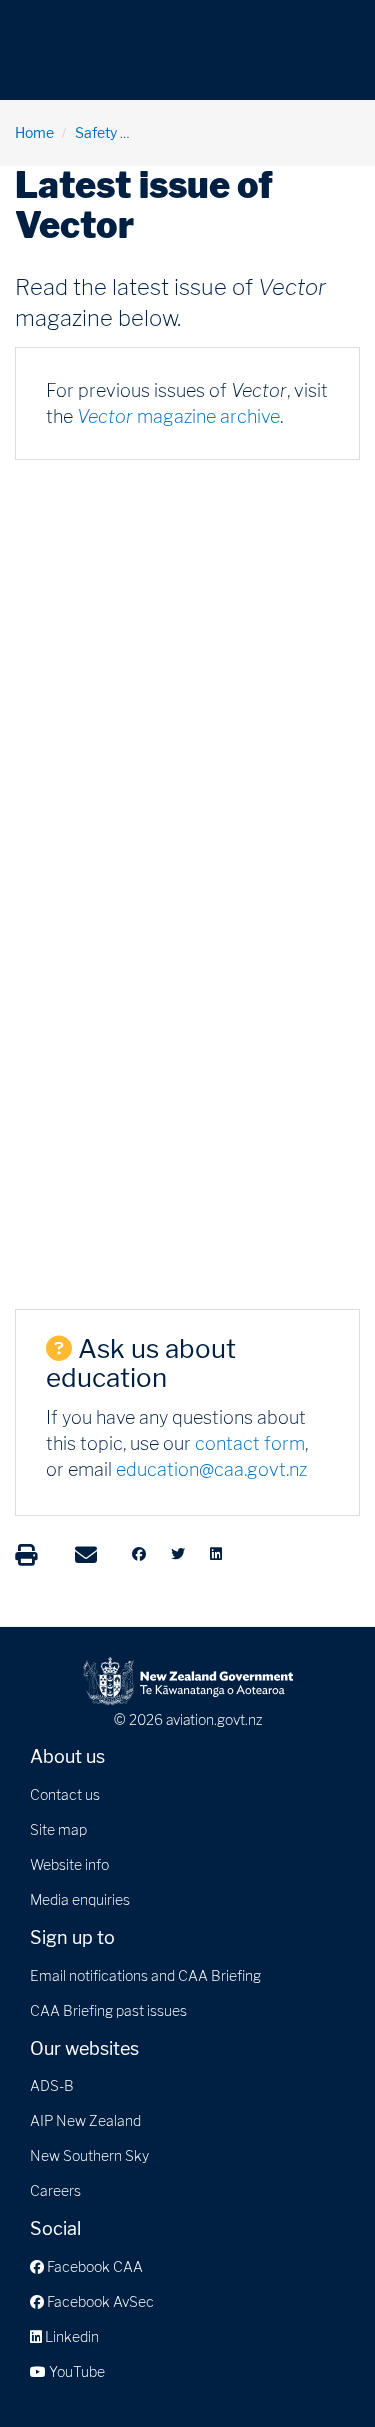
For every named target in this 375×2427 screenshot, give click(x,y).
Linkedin (70, 2336)
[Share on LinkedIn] (216, 1554)
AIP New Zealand (85, 2120)
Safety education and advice (229, 132)
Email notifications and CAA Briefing (145, 1975)
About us (67, 1756)
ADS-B (52, 2085)
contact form (250, 1443)
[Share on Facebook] (139, 1554)
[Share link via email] (86, 1555)
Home (34, 132)
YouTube (75, 2371)
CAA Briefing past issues (108, 2010)
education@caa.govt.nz (211, 1469)
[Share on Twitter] (178, 1554)
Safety (96, 132)
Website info (69, 1864)
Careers (55, 2190)
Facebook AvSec (99, 2301)
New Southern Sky (89, 2155)
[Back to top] (319, 2371)
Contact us (65, 1794)
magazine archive (178, 416)
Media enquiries (80, 1899)
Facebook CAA (93, 2266)
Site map (58, 1829)
